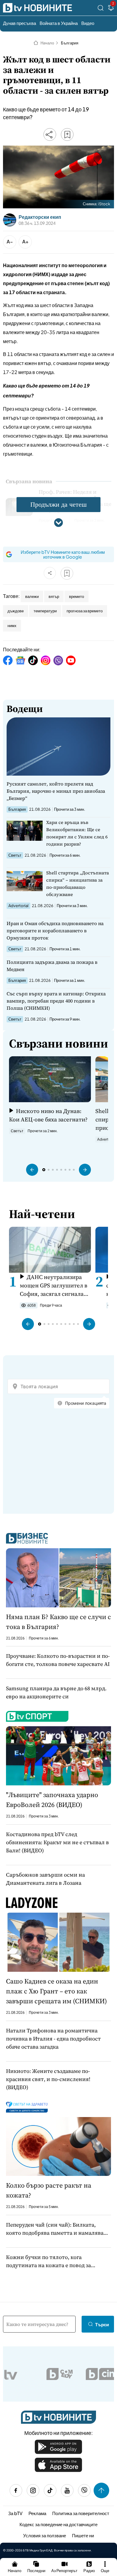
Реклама (37, 2513)
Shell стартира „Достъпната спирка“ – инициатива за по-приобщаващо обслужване (78, 884)
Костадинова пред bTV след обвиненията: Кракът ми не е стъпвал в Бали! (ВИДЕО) (57, 1842)
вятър (54, 596)
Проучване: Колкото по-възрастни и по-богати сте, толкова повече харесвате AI (58, 1660)
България (70, 43)
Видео (88, 23)
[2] (111, 9)
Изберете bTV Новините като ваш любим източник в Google (63, 554)
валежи (32, 596)
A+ (25, 241)
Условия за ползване (45, 2535)
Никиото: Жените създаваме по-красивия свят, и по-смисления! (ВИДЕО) (48, 2079)
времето (76, 596)
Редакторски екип (40, 217)
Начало (47, 43)
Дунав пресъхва (19, 23)
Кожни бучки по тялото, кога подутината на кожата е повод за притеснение (48, 2261)
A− (10, 241)
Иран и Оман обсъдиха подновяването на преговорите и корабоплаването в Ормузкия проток (55, 931)
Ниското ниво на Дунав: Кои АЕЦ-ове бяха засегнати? (48, 1115)
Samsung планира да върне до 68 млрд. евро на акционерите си (56, 1692)
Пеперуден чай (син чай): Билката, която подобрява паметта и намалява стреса (55, 2229)
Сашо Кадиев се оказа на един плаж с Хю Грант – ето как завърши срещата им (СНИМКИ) (56, 1991)
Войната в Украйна (59, 23)
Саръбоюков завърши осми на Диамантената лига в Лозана (45, 1879)
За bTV (15, 2513)
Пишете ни (83, 2535)
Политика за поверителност (81, 2513)
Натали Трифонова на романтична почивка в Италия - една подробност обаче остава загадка (53, 2039)
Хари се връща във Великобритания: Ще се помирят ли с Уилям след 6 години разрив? (77, 833)
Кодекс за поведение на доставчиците (58, 2524)
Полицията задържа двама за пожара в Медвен (52, 966)
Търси (102, 2324)
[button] (32, 1170)
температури (45, 611)
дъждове (16, 611)
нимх (12, 626)
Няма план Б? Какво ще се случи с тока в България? (58, 1622)
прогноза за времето (85, 611)
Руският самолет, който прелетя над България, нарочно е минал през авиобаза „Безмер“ (56, 791)
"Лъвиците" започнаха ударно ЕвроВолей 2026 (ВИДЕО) (52, 1800)
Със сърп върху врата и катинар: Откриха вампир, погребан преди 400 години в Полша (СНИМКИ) (56, 1001)
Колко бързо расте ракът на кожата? (49, 2190)
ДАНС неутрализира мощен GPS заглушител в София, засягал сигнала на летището (54, 1285)
